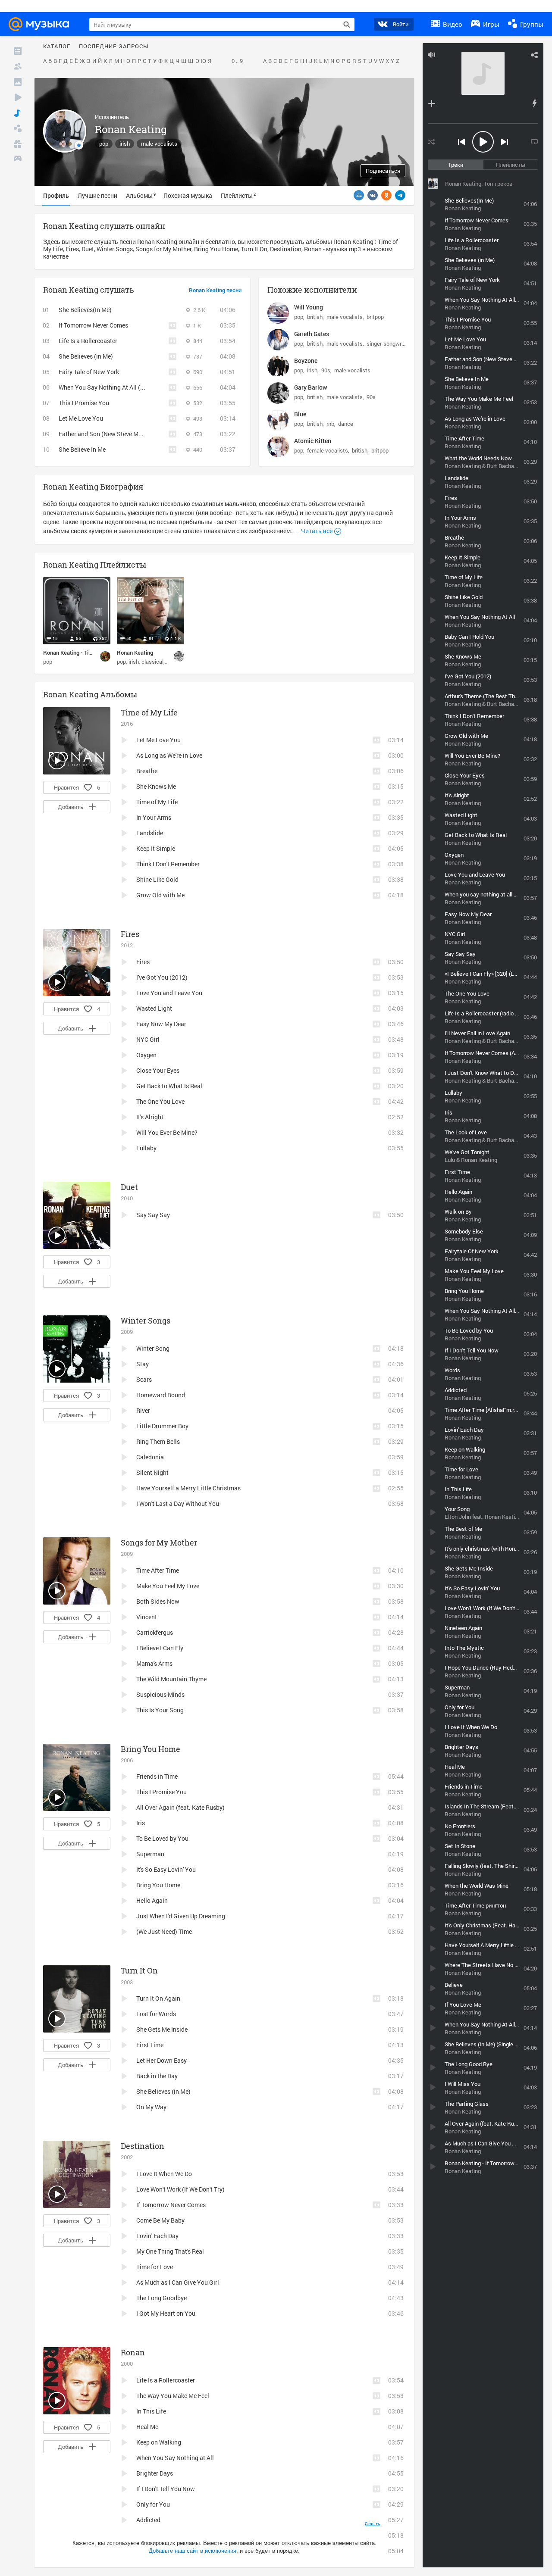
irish (125, 144)
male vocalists (159, 144)
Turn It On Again (158, 1998)
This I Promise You (84, 403)
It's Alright (150, 1117)
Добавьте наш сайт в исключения (193, 2551)
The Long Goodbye (162, 2298)
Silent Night (152, 1472)
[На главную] (41, 24)
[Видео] (18, 97)
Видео (452, 24)
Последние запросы (114, 47)
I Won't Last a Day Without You (178, 1503)
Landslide (150, 833)
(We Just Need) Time (164, 1931)
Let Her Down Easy (162, 2060)
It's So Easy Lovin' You (166, 1869)
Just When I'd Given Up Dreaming (181, 1916)
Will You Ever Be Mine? (167, 1132)
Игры (490, 24)
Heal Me (147, 2427)
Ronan (133, 2352)
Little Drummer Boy (162, 1426)
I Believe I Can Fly (160, 1648)
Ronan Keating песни (215, 290)
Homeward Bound (161, 1395)
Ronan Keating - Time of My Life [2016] (91, 653)
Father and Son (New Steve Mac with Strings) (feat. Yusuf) (138, 434)
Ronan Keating (135, 653)
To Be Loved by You (162, 1838)
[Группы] (18, 128)
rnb (330, 424)
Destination (143, 2146)
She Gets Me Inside (162, 2029)
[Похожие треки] (534, 103)
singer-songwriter (388, 343)
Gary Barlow (310, 387)
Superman (150, 1854)
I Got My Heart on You (166, 2313)
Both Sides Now (158, 1601)
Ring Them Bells (158, 1441)
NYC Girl (148, 1039)
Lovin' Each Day (157, 2236)
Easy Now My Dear (161, 1024)
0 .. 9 (237, 61)
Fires (130, 934)
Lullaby (146, 1148)
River (143, 1410)
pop (104, 144)
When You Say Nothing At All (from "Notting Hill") (125, 387)
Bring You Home (151, 1749)
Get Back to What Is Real (169, 1086)
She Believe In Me (82, 449)
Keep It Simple (156, 848)
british (315, 317)
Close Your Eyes (158, 1070)
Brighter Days (155, 2473)
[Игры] (18, 159)
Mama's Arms (154, 1663)
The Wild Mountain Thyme (171, 1679)
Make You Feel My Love (168, 1586)
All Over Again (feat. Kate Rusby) (180, 1807)
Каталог (57, 47)
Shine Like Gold (157, 879)
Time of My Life (149, 712)
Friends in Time (157, 1776)
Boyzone (306, 361)
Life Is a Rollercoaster (88, 341)
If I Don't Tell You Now (166, 2489)
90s (326, 370)
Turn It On (139, 1970)
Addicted (148, 2520)
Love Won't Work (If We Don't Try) (180, 2189)
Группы (531, 24)
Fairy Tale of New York (89, 372)
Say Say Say (153, 1215)
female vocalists (328, 450)
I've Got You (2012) (162, 977)
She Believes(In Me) (85, 310)
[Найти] (347, 25)
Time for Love (155, 2267)
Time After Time (158, 1570)
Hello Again (152, 1900)
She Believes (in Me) (86, 356)
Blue (300, 414)
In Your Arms (154, 817)
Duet (129, 1187)
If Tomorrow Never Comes (93, 325)
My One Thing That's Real (170, 2251)
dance (346, 424)
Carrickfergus (155, 1632)
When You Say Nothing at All (175, 2458)
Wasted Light (154, 1008)
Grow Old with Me (160, 895)
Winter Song (153, 1348)
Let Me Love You (81, 418)
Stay (143, 1364)
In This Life (151, 2411)
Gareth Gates (312, 334)
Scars (144, 1379)
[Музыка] (18, 113)
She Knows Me (156, 786)
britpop (375, 317)
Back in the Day (157, 2076)
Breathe (147, 771)
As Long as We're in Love (169, 755)
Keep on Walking (159, 2442)
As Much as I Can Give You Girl (178, 2282)
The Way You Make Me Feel (173, 2396)
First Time (150, 2045)
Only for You (153, 2504)
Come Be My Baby (160, 2220)
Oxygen (146, 1055)
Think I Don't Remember (168, 864)
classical (152, 662)
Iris (141, 1823)
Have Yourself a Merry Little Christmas (188, 1488)
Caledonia (150, 1457)
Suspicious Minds (160, 1694)
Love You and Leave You (169, 993)
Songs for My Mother (159, 1542)
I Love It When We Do (164, 2174)
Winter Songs (146, 1321)
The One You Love (160, 1101)
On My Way (151, 2107)
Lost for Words (156, 2014)
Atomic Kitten (313, 441)
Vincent (147, 1617)
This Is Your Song (160, 1710)
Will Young (309, 307)
